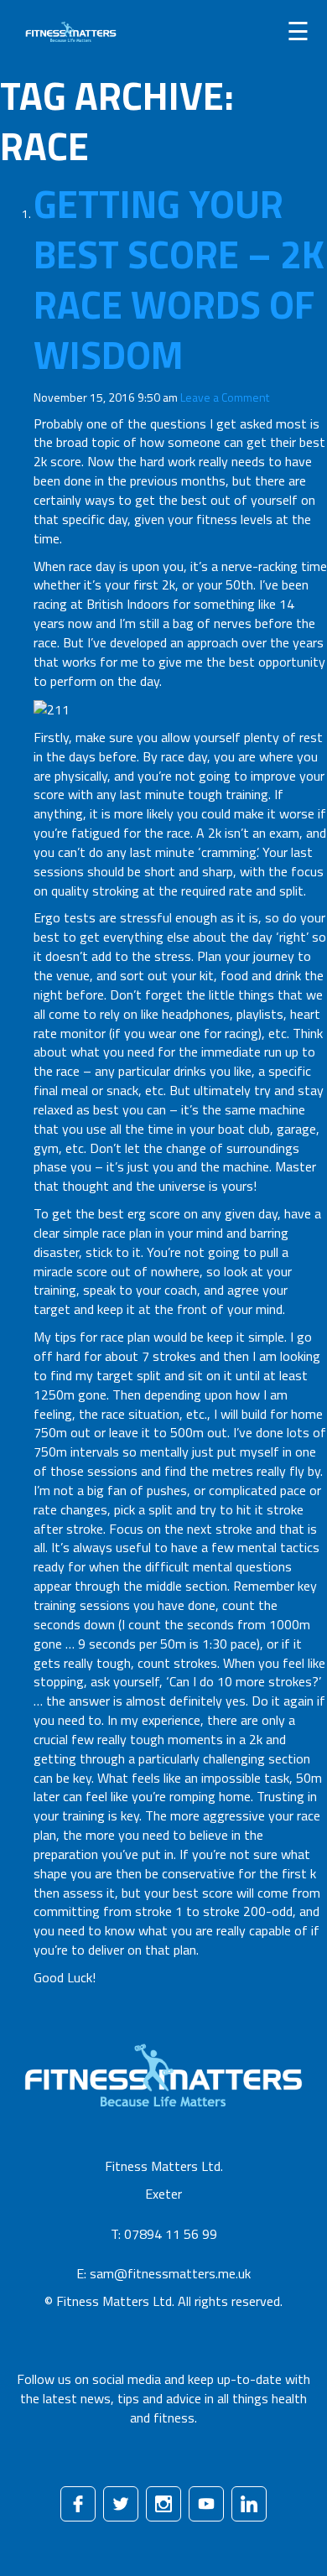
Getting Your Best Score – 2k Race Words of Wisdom (179, 279)
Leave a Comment (225, 397)
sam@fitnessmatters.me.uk (170, 2273)
